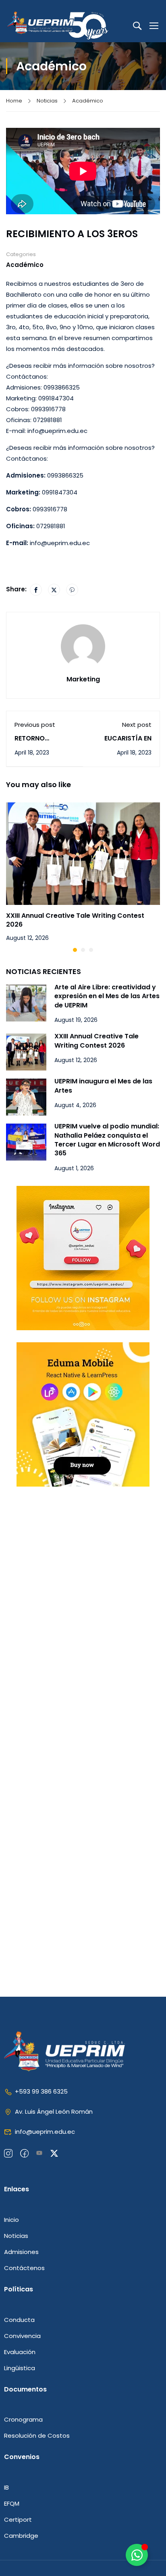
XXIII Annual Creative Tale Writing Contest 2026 (75, 920)
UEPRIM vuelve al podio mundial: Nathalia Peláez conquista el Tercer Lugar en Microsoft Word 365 (107, 1140)
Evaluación (20, 2352)
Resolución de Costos (37, 2436)
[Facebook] (36, 590)
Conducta (19, 2320)
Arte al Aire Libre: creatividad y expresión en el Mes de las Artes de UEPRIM (107, 996)
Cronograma (23, 2419)
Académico (88, 101)
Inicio (11, 2220)
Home (14, 101)
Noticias (47, 101)
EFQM (12, 2503)
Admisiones (21, 2252)
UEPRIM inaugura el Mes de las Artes (103, 1086)
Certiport (18, 2520)
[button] (75, 950)
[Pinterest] (72, 590)
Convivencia (22, 2336)
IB (6, 2487)
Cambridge (21, 2536)
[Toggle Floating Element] (137, 2555)
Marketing (83, 679)
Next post (137, 725)
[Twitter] (54, 590)
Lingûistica (20, 2368)
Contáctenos (24, 2268)
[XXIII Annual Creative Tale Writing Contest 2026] (83, 853)
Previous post (35, 725)
